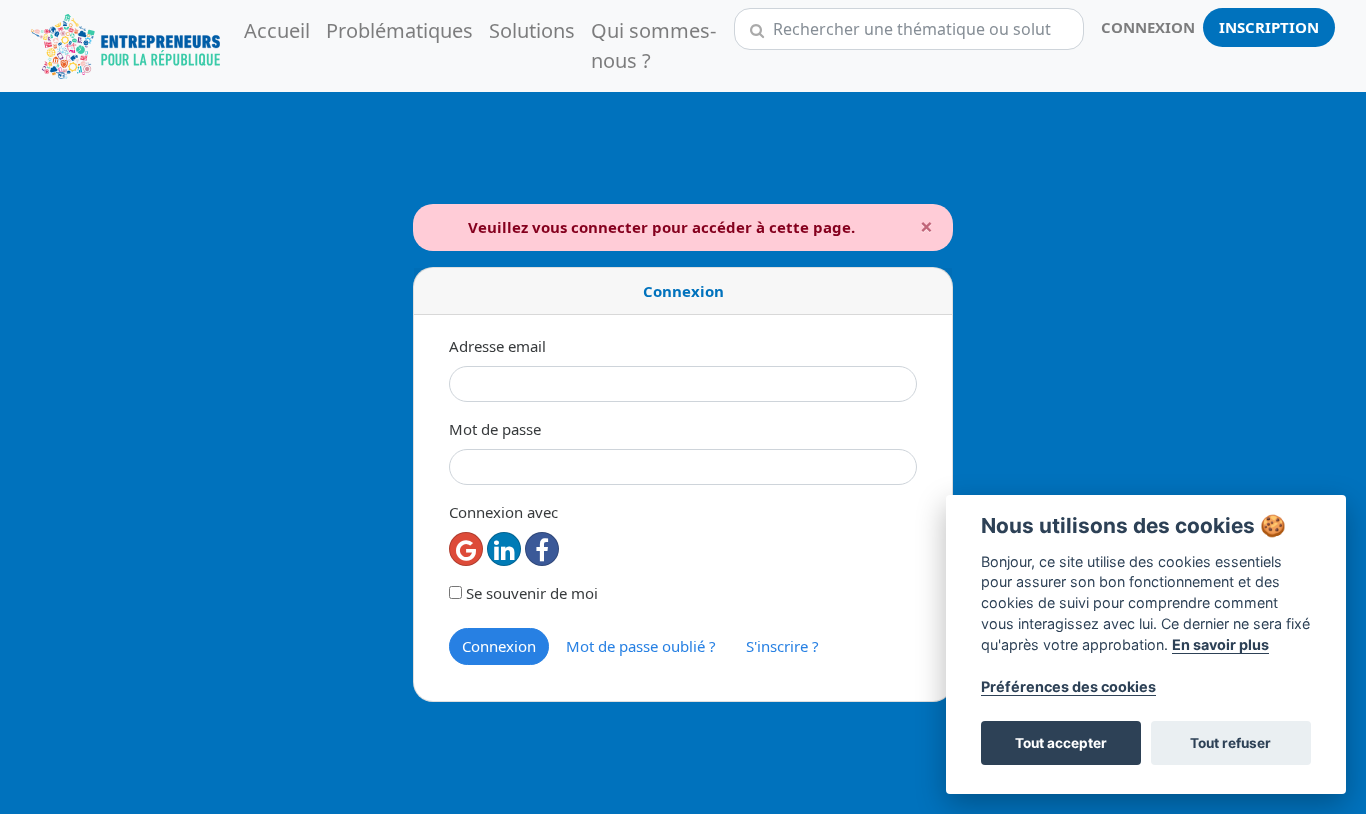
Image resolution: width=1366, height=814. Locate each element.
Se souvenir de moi (530, 593)
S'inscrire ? (782, 646)
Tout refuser (1230, 743)
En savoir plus (1220, 644)
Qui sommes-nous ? (653, 45)
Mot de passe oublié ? (641, 646)
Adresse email (497, 346)
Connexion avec (503, 512)
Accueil (277, 30)
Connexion (1148, 27)
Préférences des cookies (1068, 686)
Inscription (1269, 27)
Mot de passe (495, 429)
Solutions (532, 30)
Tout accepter (1061, 743)
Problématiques (399, 30)
